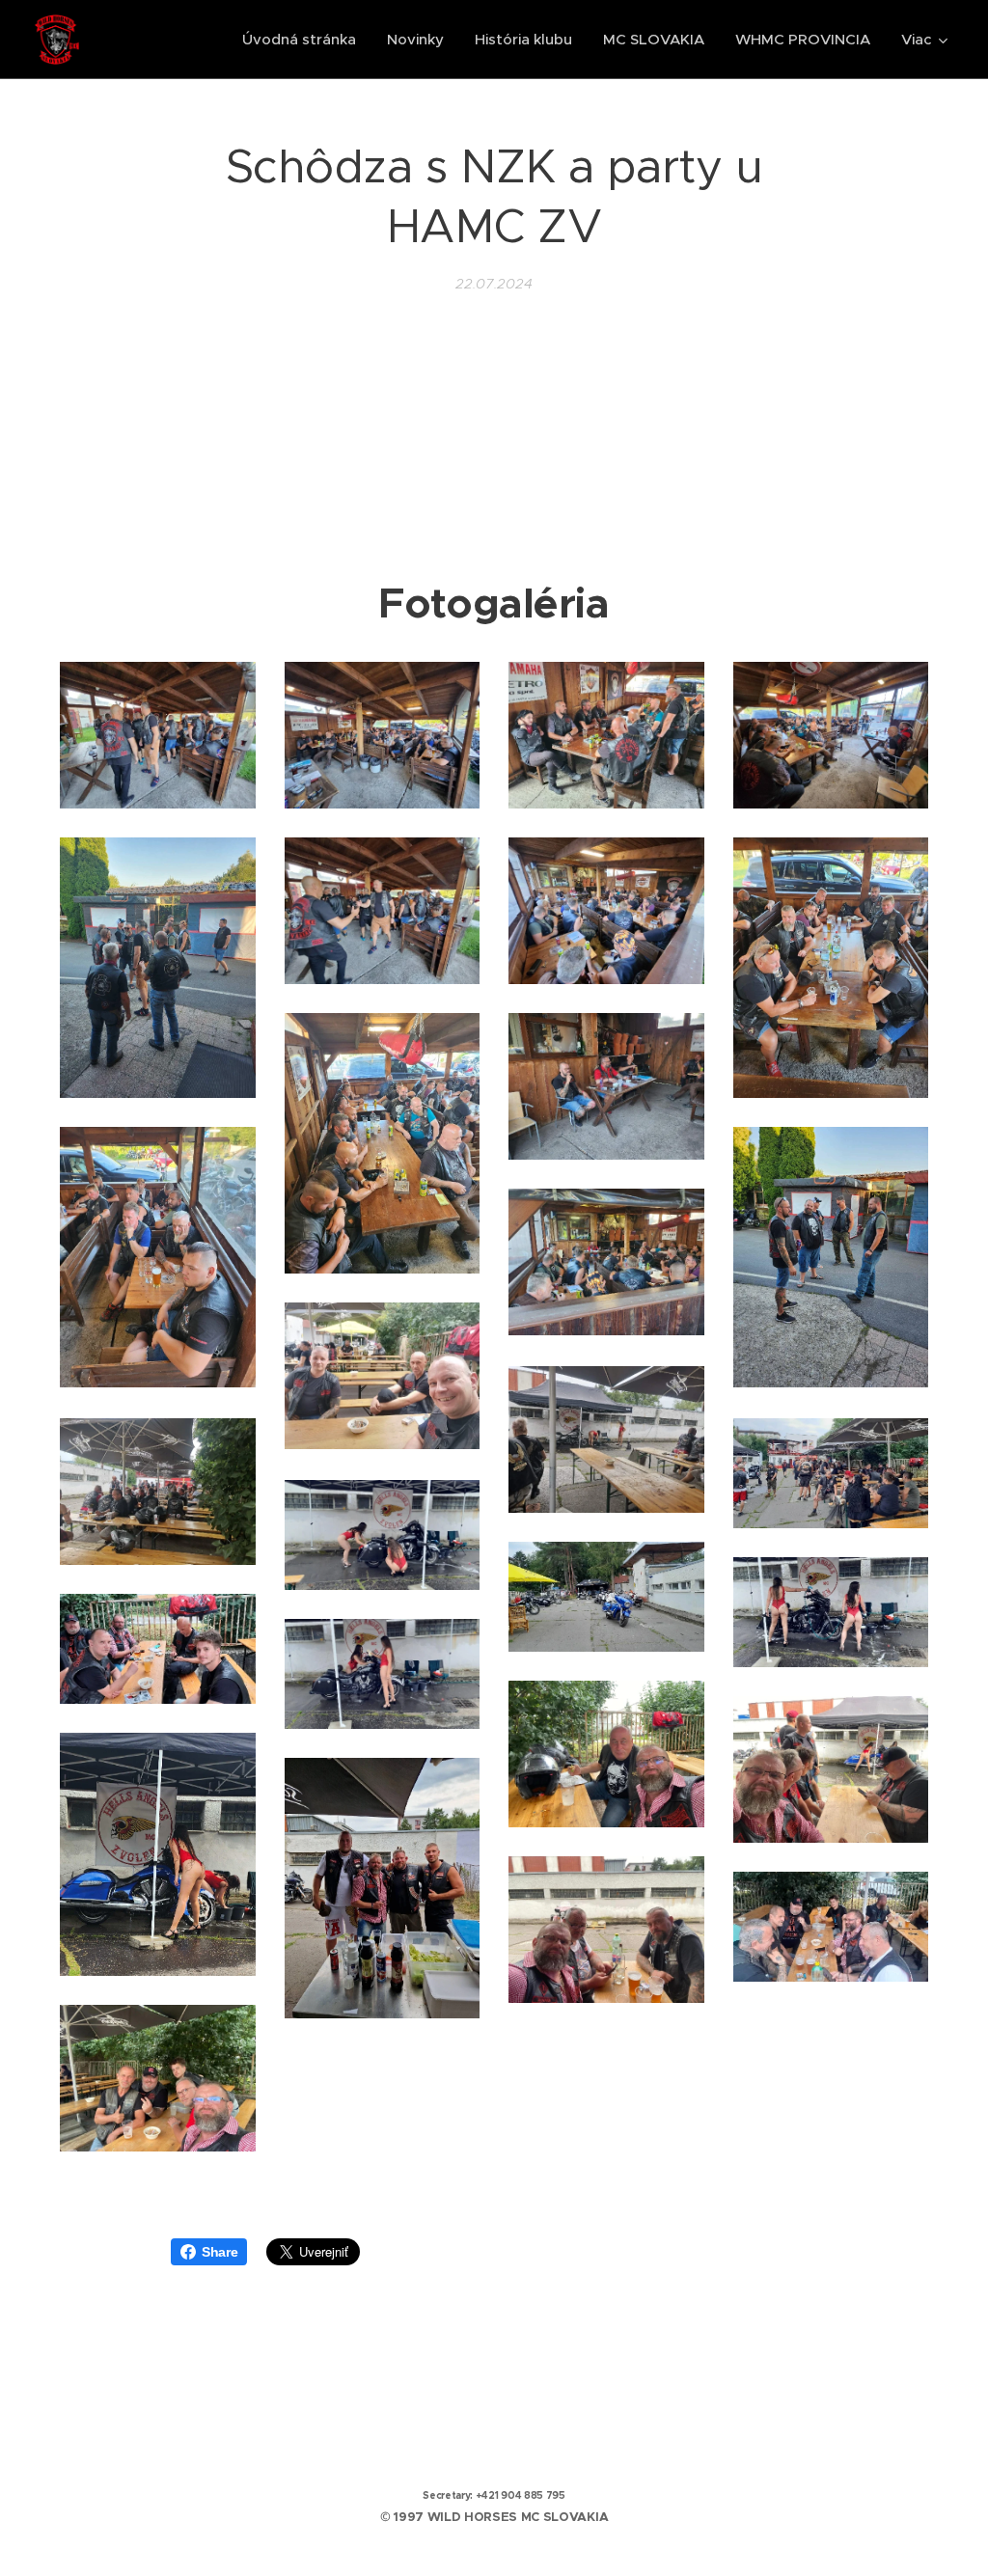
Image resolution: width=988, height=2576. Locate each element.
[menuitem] (304, 40)
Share (220, 2252)
